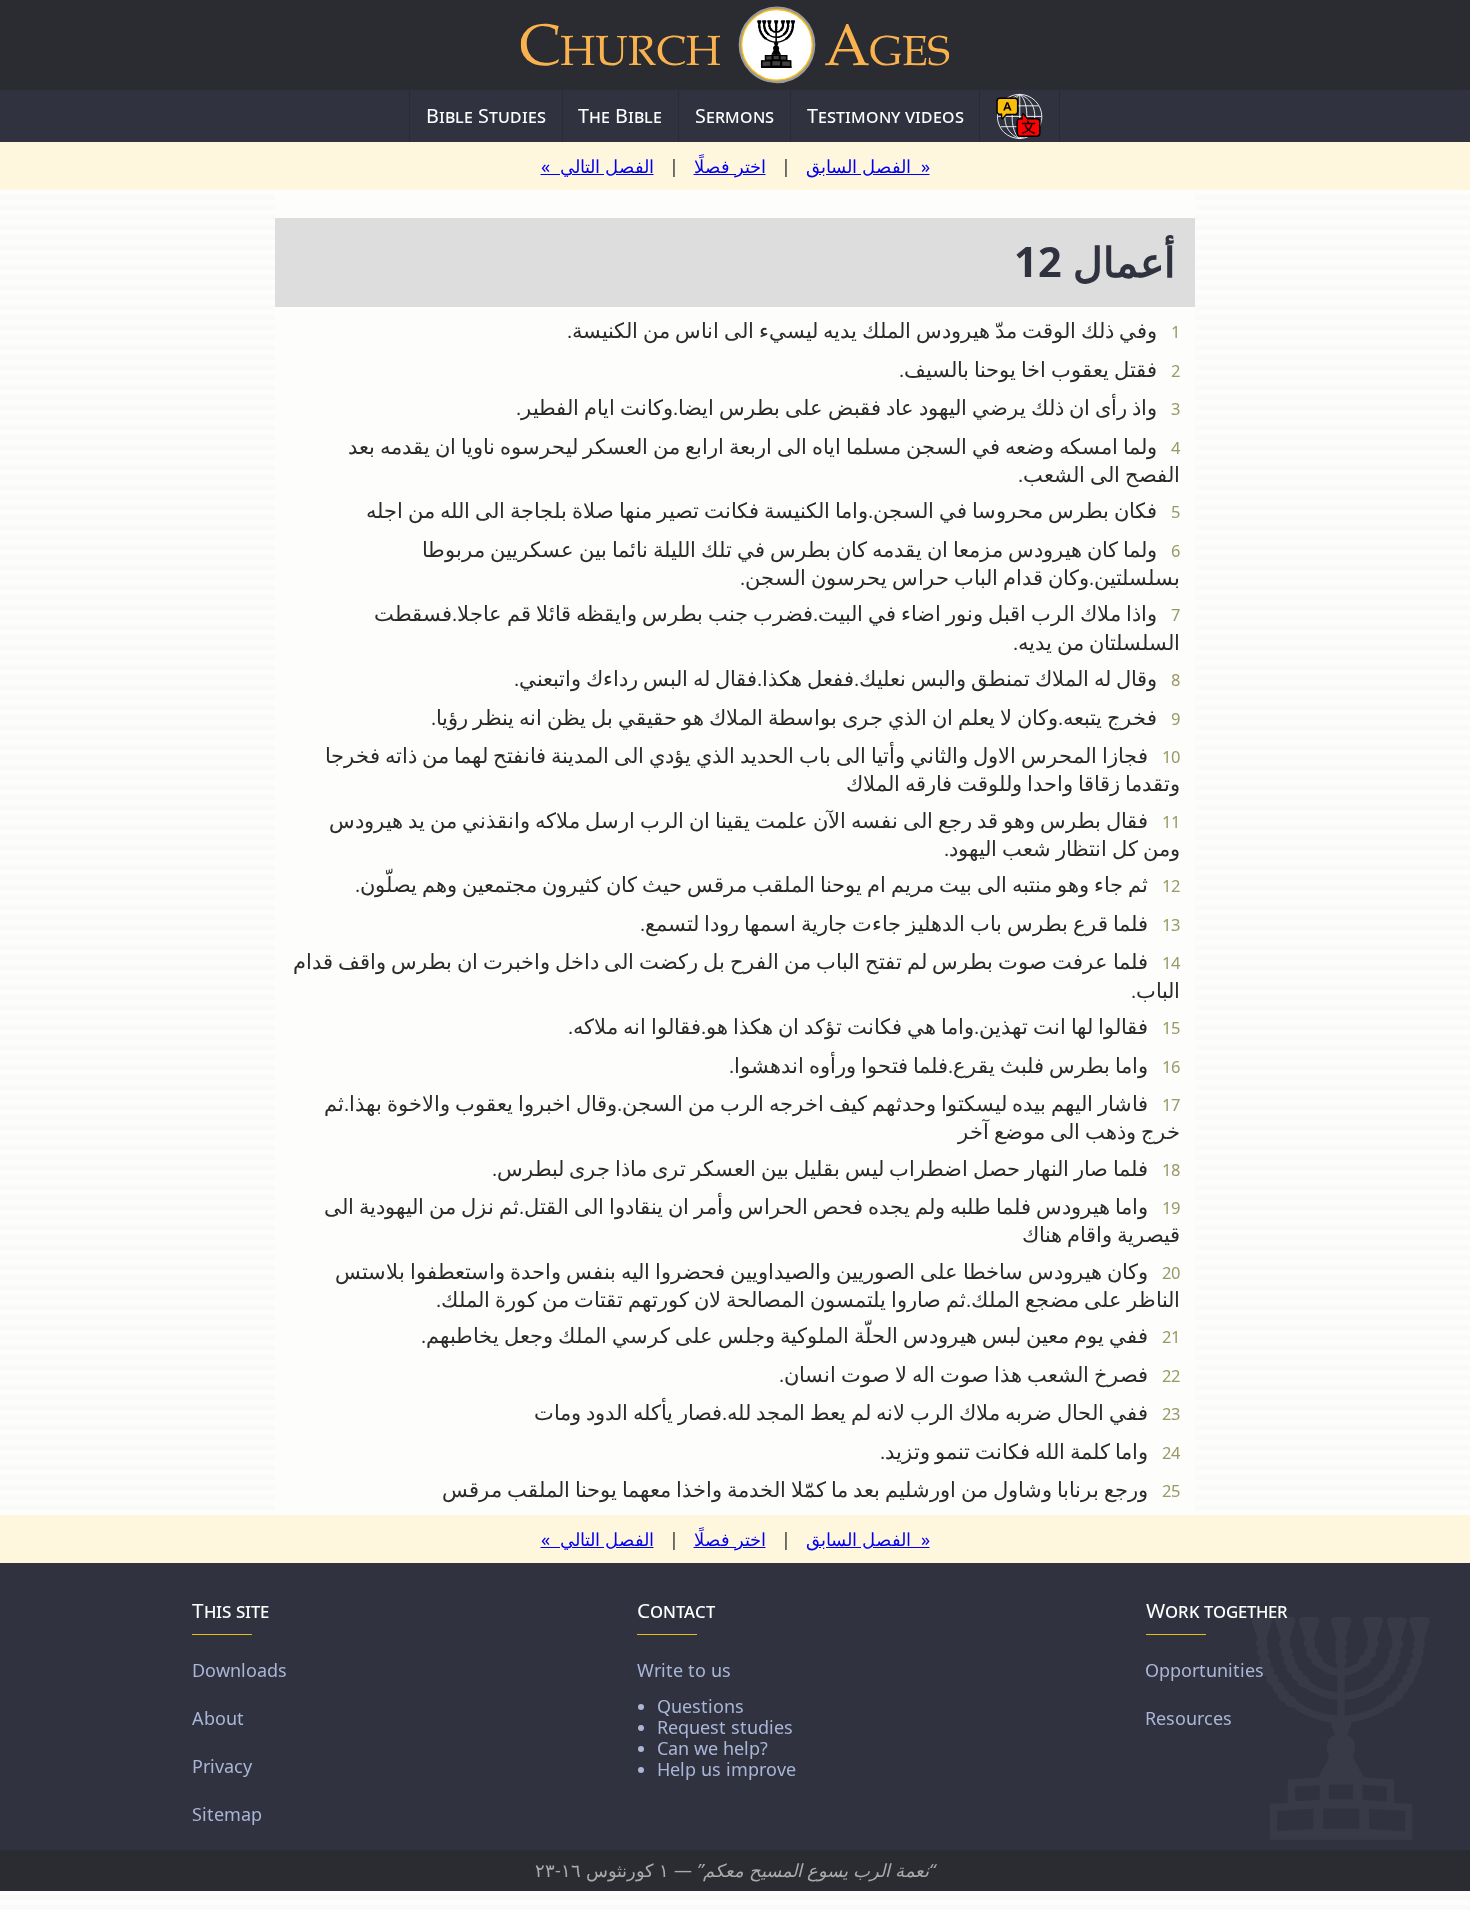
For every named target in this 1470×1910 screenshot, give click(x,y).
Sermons (734, 115)
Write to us (716, 1718)
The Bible (620, 115)
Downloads (239, 1670)
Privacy (222, 1766)
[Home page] (735, 45)
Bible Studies (486, 115)
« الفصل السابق (868, 166)
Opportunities (1204, 1670)
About (218, 1718)
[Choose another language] (1019, 116)
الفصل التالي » (597, 166)
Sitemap (227, 1814)
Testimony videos (885, 115)
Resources (1188, 1718)
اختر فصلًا (730, 166)
